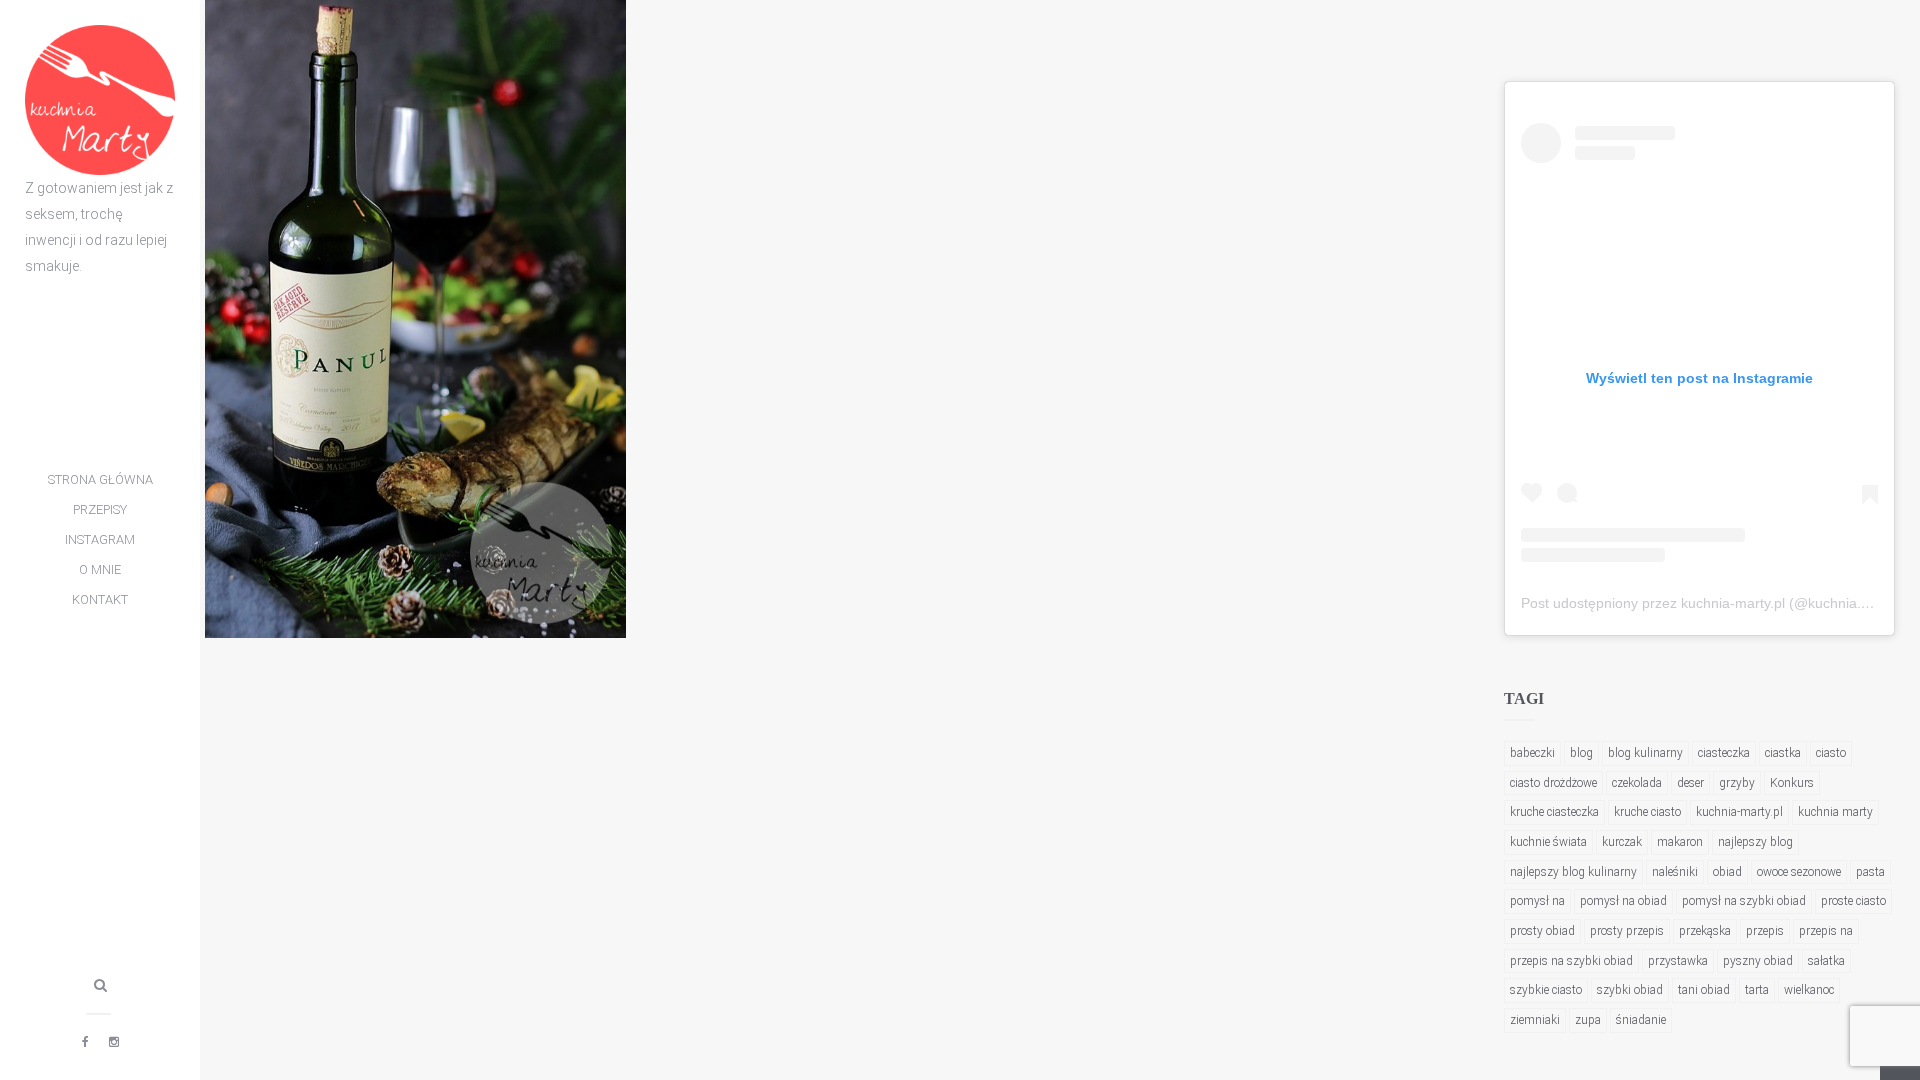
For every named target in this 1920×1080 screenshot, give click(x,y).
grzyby (1737, 783)
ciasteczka (1724, 753)
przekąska (1705, 931)
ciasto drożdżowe (1553, 783)
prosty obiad (1542, 931)
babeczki (1532, 753)
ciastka (1783, 753)
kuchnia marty (1835, 812)
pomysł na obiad (1623, 901)
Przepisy (100, 509)
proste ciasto (1853, 901)
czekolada (1637, 783)
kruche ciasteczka (1554, 812)
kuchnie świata (1548, 842)
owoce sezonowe (1799, 872)
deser (1690, 783)
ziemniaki (1535, 1020)
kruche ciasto (1647, 812)
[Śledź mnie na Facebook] (85, 1042)
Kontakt (100, 599)
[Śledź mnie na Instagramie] (114, 1042)
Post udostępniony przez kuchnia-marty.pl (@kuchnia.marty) (1711, 603)
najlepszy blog (1755, 842)
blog (1581, 753)
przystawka (1678, 961)
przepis (1765, 931)
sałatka (1826, 961)
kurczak (1622, 842)
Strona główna (100, 479)
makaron (1680, 842)
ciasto (1831, 753)
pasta (1870, 872)
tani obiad (1704, 990)
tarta (1757, 990)
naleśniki (1675, 872)
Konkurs (1792, 783)
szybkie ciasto (1546, 990)
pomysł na (1537, 901)
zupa (1588, 1020)
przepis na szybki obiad (1571, 961)
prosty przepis (1627, 931)
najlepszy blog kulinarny (1573, 872)
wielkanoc (1809, 990)
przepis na (1826, 931)
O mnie (100, 569)
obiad (1727, 872)
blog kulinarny (1645, 753)
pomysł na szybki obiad (1744, 901)
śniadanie (1641, 1020)
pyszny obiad (1758, 961)
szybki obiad (1630, 990)
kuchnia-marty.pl (1739, 812)
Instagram (100, 539)
